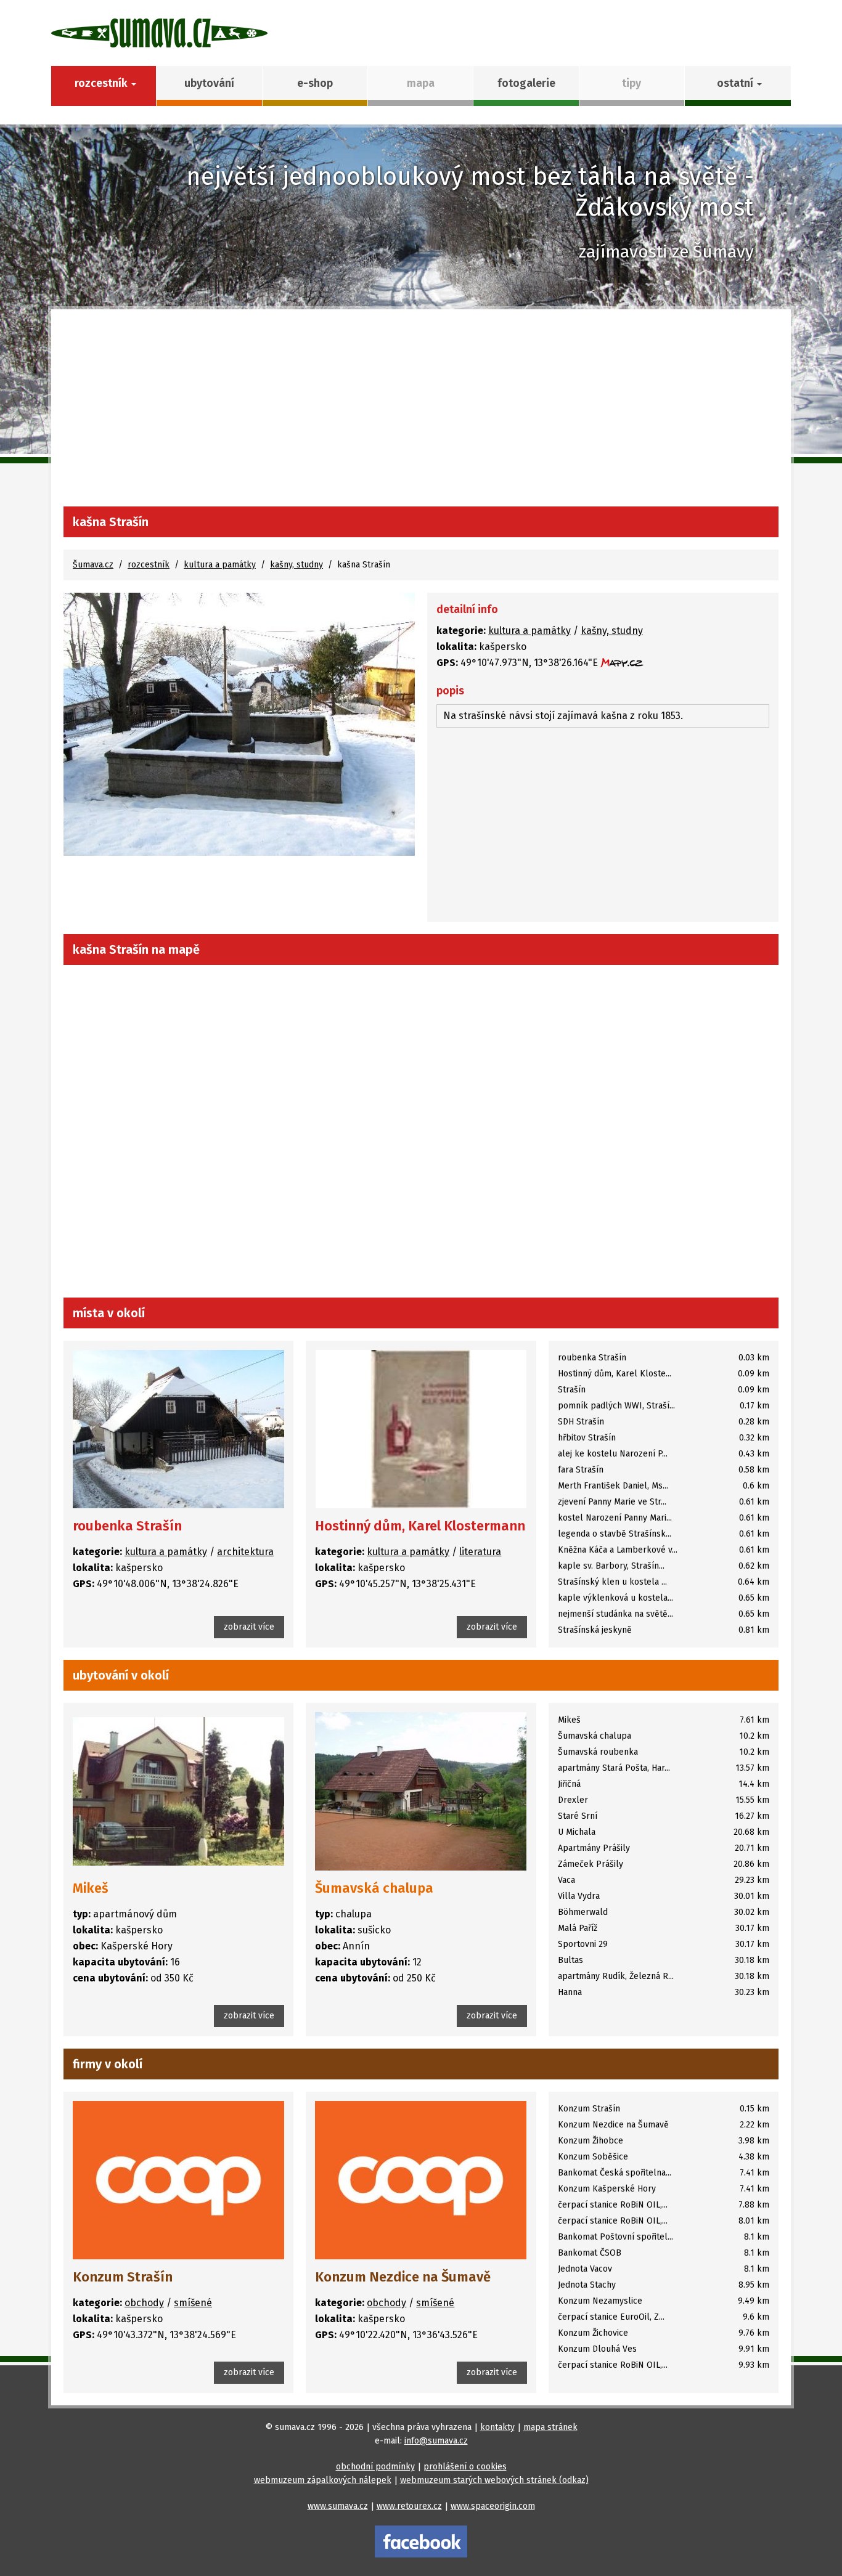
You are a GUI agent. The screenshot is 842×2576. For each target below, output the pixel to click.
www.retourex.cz (409, 2506)
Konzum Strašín (123, 2277)
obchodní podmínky (375, 2467)
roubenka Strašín (127, 1526)
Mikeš (91, 1888)
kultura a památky (220, 565)
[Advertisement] (421, 414)
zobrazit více (249, 1627)
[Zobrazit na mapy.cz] (622, 663)
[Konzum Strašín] (178, 2180)
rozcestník (149, 565)
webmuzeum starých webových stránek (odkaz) (494, 2480)
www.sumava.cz (338, 2506)
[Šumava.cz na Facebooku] (421, 2541)
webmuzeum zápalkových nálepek (323, 2480)
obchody (144, 2303)
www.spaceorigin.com (493, 2506)
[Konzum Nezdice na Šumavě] (421, 2180)
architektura (245, 1552)
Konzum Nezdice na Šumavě (403, 2277)
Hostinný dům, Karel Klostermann (420, 1526)
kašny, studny (296, 565)
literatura (480, 1552)
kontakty (497, 2427)
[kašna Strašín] (239, 724)
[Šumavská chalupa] (421, 1791)
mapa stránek (550, 2427)
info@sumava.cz (436, 2441)
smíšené (193, 2303)
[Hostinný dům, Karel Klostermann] (421, 1429)
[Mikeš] (178, 1791)
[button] (738, 86)
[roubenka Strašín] (178, 1429)
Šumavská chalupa (374, 1888)
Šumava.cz (93, 565)
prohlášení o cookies (465, 2467)
